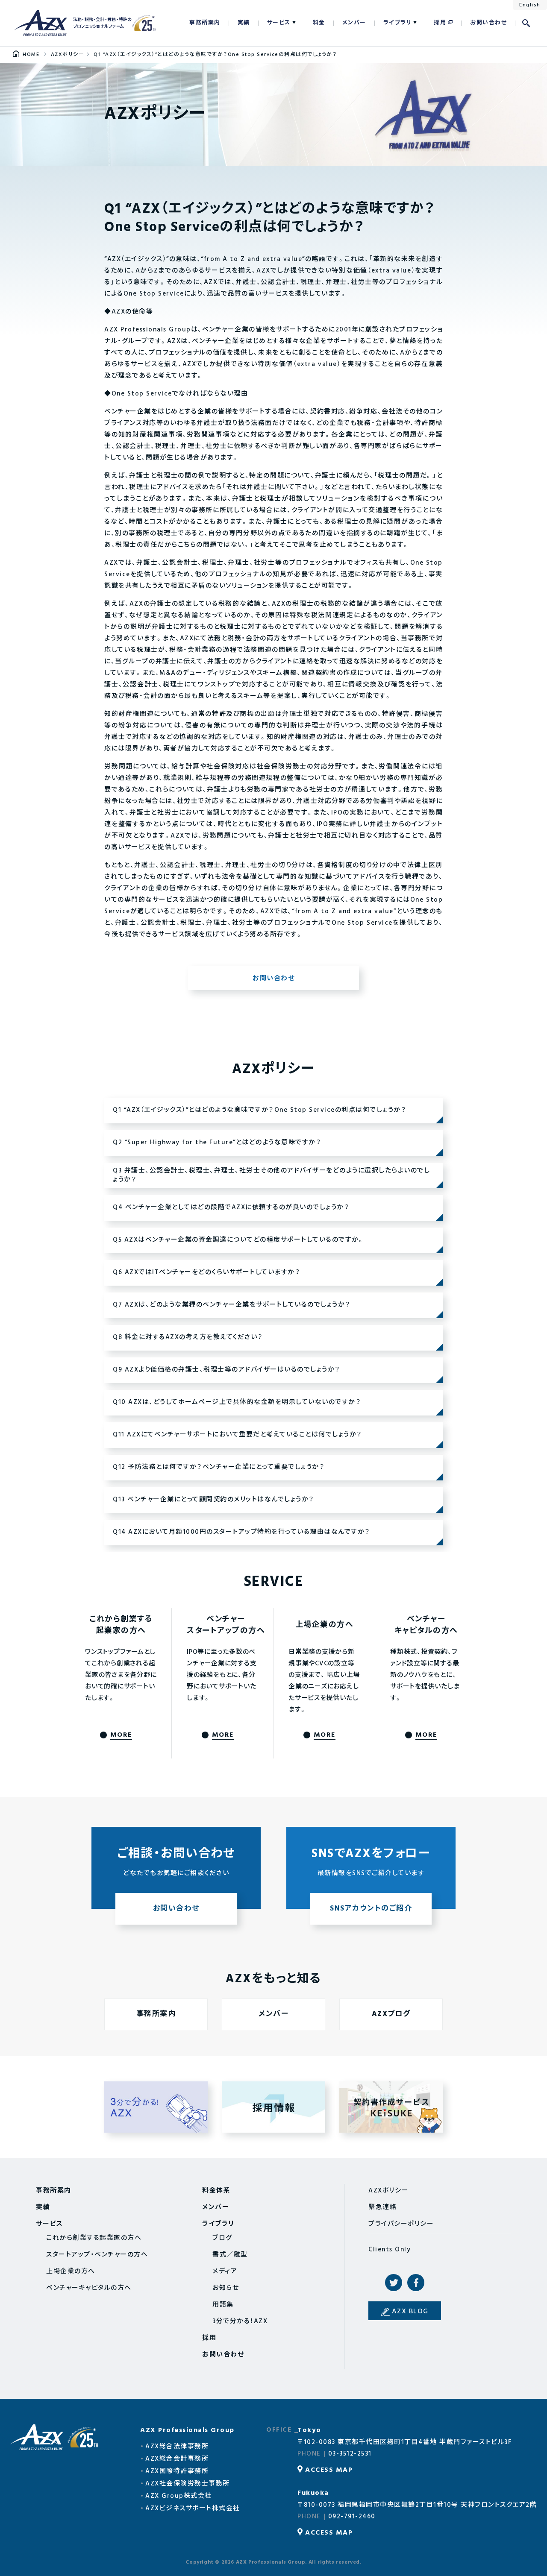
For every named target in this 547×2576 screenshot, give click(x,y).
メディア (225, 2271)
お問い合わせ (488, 23)
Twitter (394, 2283)
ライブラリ (398, 23)
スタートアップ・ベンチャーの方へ (97, 2255)
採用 (440, 23)
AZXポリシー (388, 2191)
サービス (279, 23)
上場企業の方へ (71, 2271)
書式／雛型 (230, 2255)
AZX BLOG (410, 2312)
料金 (319, 23)
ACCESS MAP (329, 2470)
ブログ (222, 2238)
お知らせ (226, 2288)
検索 (526, 23)
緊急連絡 (382, 2207)
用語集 (223, 2305)
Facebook (416, 2283)
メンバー (354, 23)
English (530, 5)
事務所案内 (205, 23)
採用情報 (273, 2107)
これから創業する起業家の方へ (94, 2238)
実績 (244, 23)
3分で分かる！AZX (156, 2107)
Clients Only (390, 2250)
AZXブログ (391, 2014)
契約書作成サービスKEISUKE (391, 2107)
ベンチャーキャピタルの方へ (89, 2288)
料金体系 (216, 2191)
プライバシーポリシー (401, 2224)
